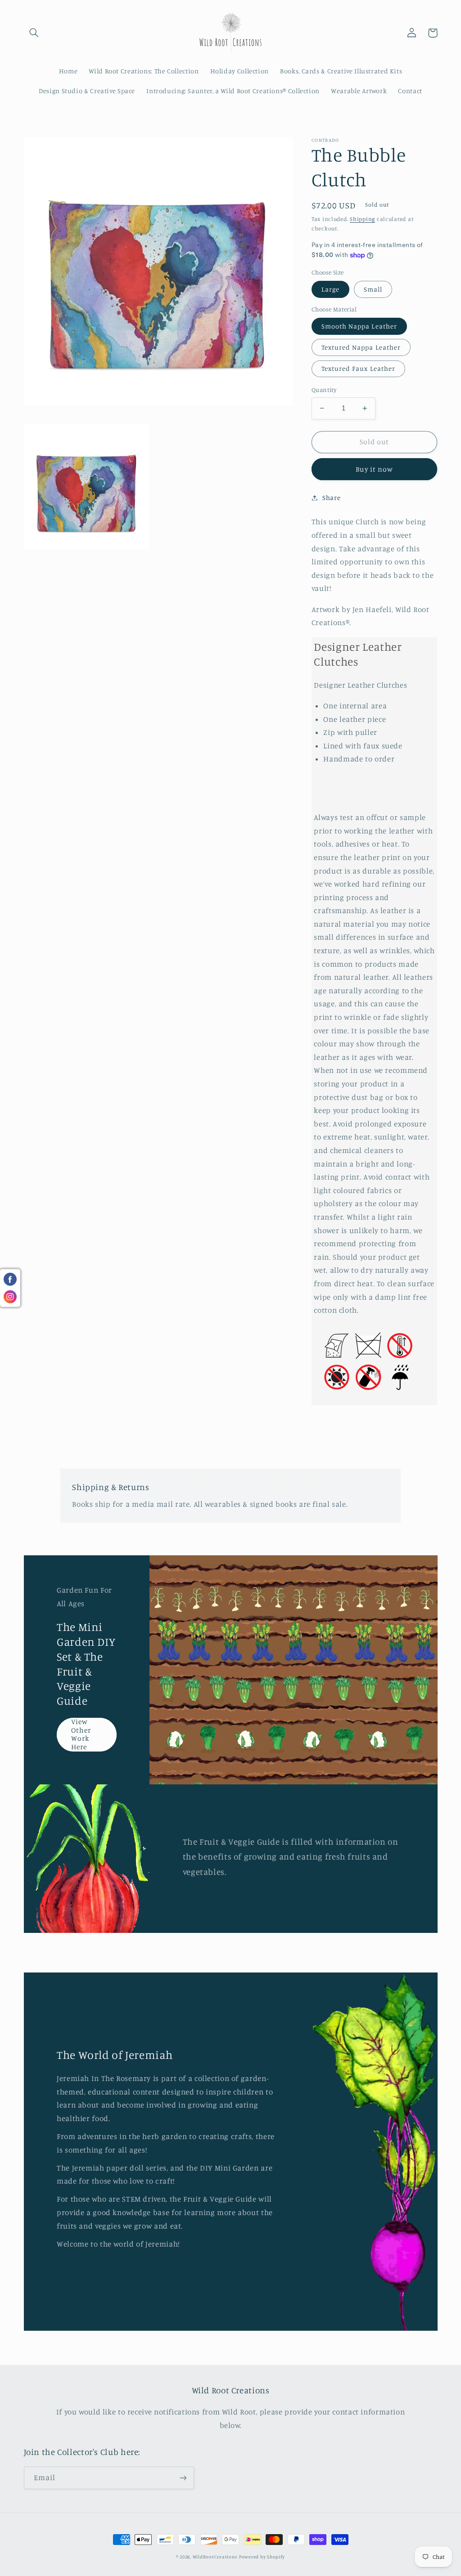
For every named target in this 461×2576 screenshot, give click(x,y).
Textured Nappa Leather (361, 347)
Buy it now (374, 469)
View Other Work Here (81, 1734)
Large (330, 289)
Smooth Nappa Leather (359, 326)
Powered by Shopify (262, 2557)
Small (373, 289)
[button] (34, 33)
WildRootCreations (215, 2557)
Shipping (362, 219)
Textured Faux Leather (358, 368)
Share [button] (331, 498)
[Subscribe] (183, 2478)
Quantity (324, 390)
